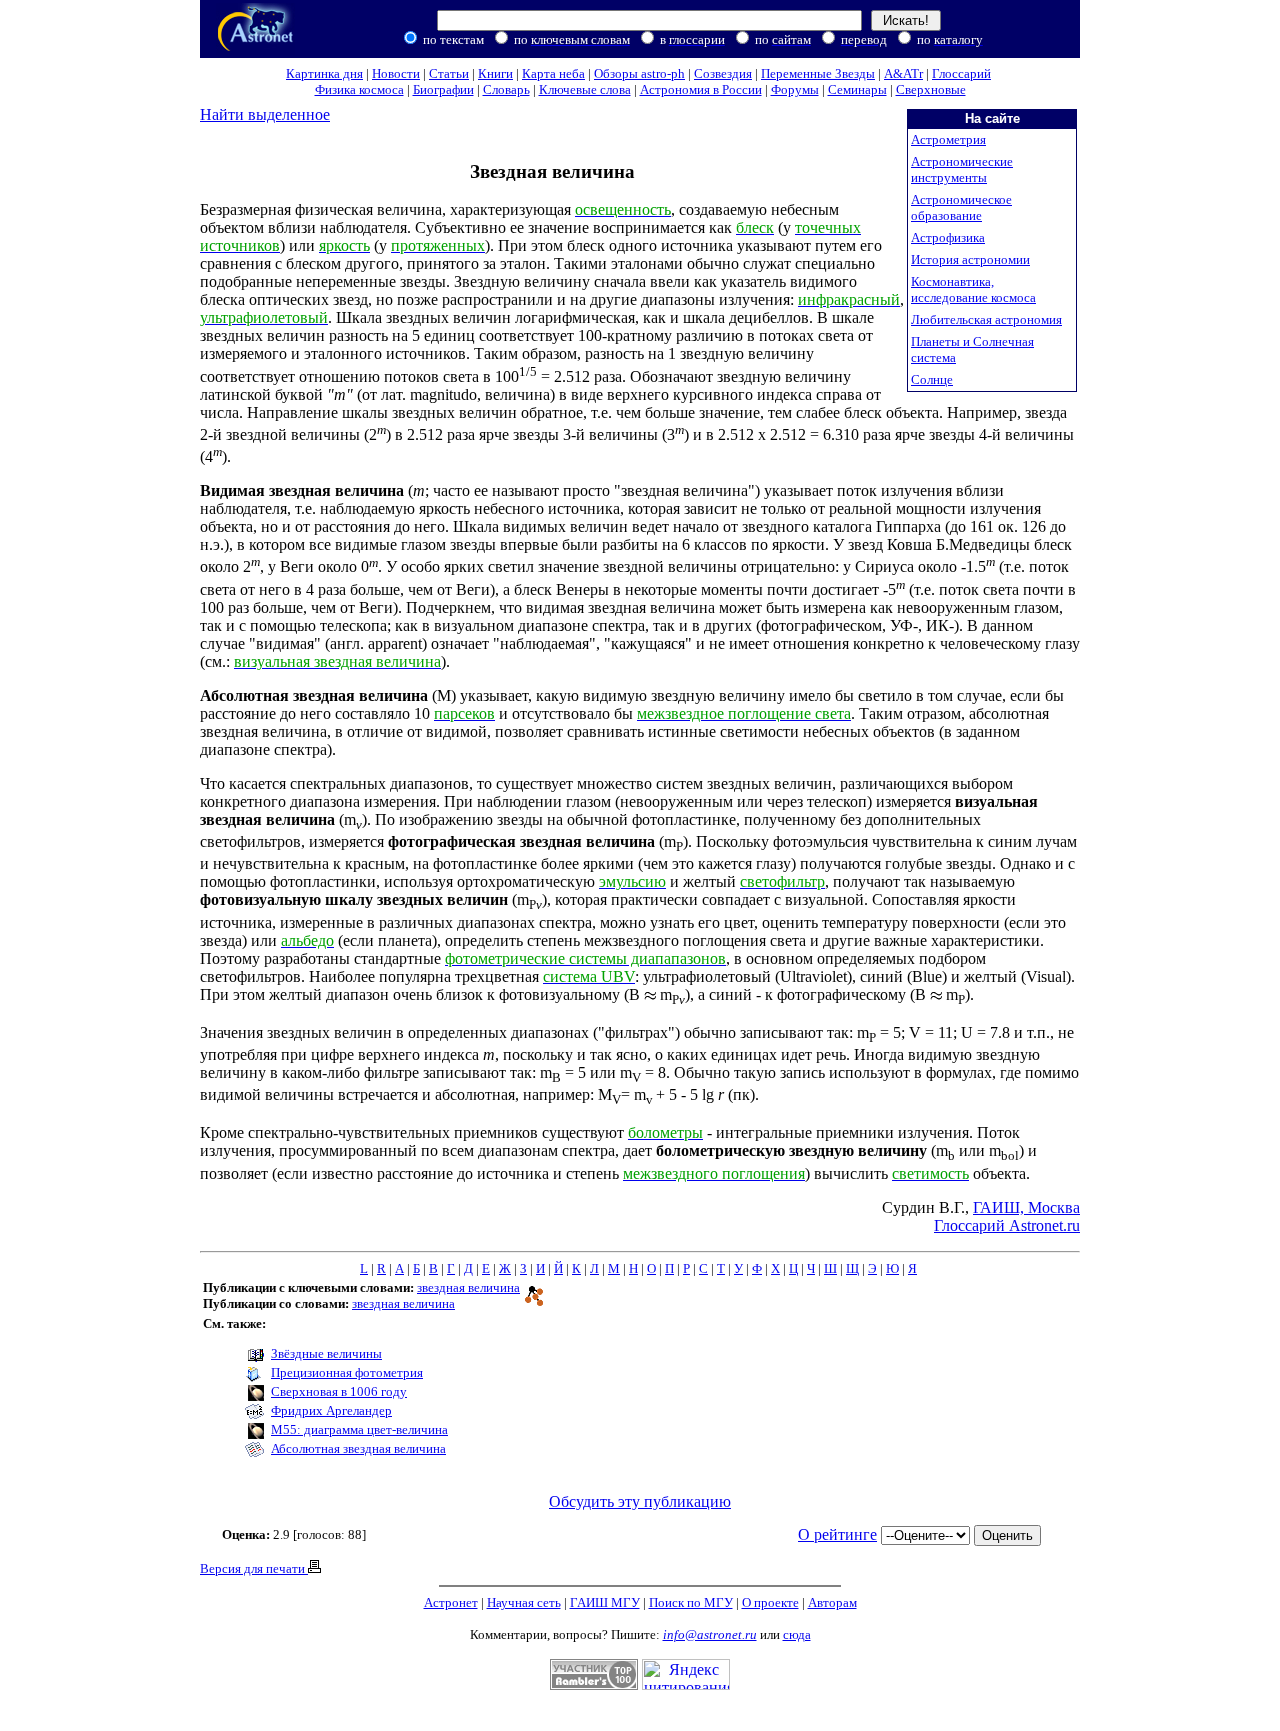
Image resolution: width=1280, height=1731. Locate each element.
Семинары (857, 89)
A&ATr (903, 73)
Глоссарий (961, 73)
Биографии (443, 89)
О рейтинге (837, 1534)
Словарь (506, 89)
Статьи (449, 73)
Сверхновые (931, 89)
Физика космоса (359, 89)
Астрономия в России (701, 89)
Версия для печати (254, 1568)
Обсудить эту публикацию (640, 1501)
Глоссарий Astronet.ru (1007, 1225)
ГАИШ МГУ (605, 1602)
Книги (495, 73)
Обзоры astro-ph (639, 73)
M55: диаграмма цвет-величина (359, 1429)
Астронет (451, 1602)
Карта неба (553, 73)
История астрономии (970, 259)
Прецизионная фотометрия (347, 1372)
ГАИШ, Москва (1026, 1207)
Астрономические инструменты (962, 169)
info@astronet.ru (710, 1634)
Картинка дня (324, 73)
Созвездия (723, 73)
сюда (797, 1634)
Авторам (832, 1602)
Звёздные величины (326, 1353)
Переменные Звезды (818, 73)
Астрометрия (948, 139)
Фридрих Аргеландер (331, 1410)
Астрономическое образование (961, 207)
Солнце (932, 379)
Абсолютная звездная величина (358, 1448)
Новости (396, 73)
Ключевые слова (585, 89)
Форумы (795, 89)
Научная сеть (524, 1602)
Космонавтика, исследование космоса (973, 289)
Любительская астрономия (986, 319)
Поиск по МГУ (691, 1602)
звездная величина (468, 1287)
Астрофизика (948, 237)
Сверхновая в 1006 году (339, 1391)
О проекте (770, 1602)
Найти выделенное (265, 114)
